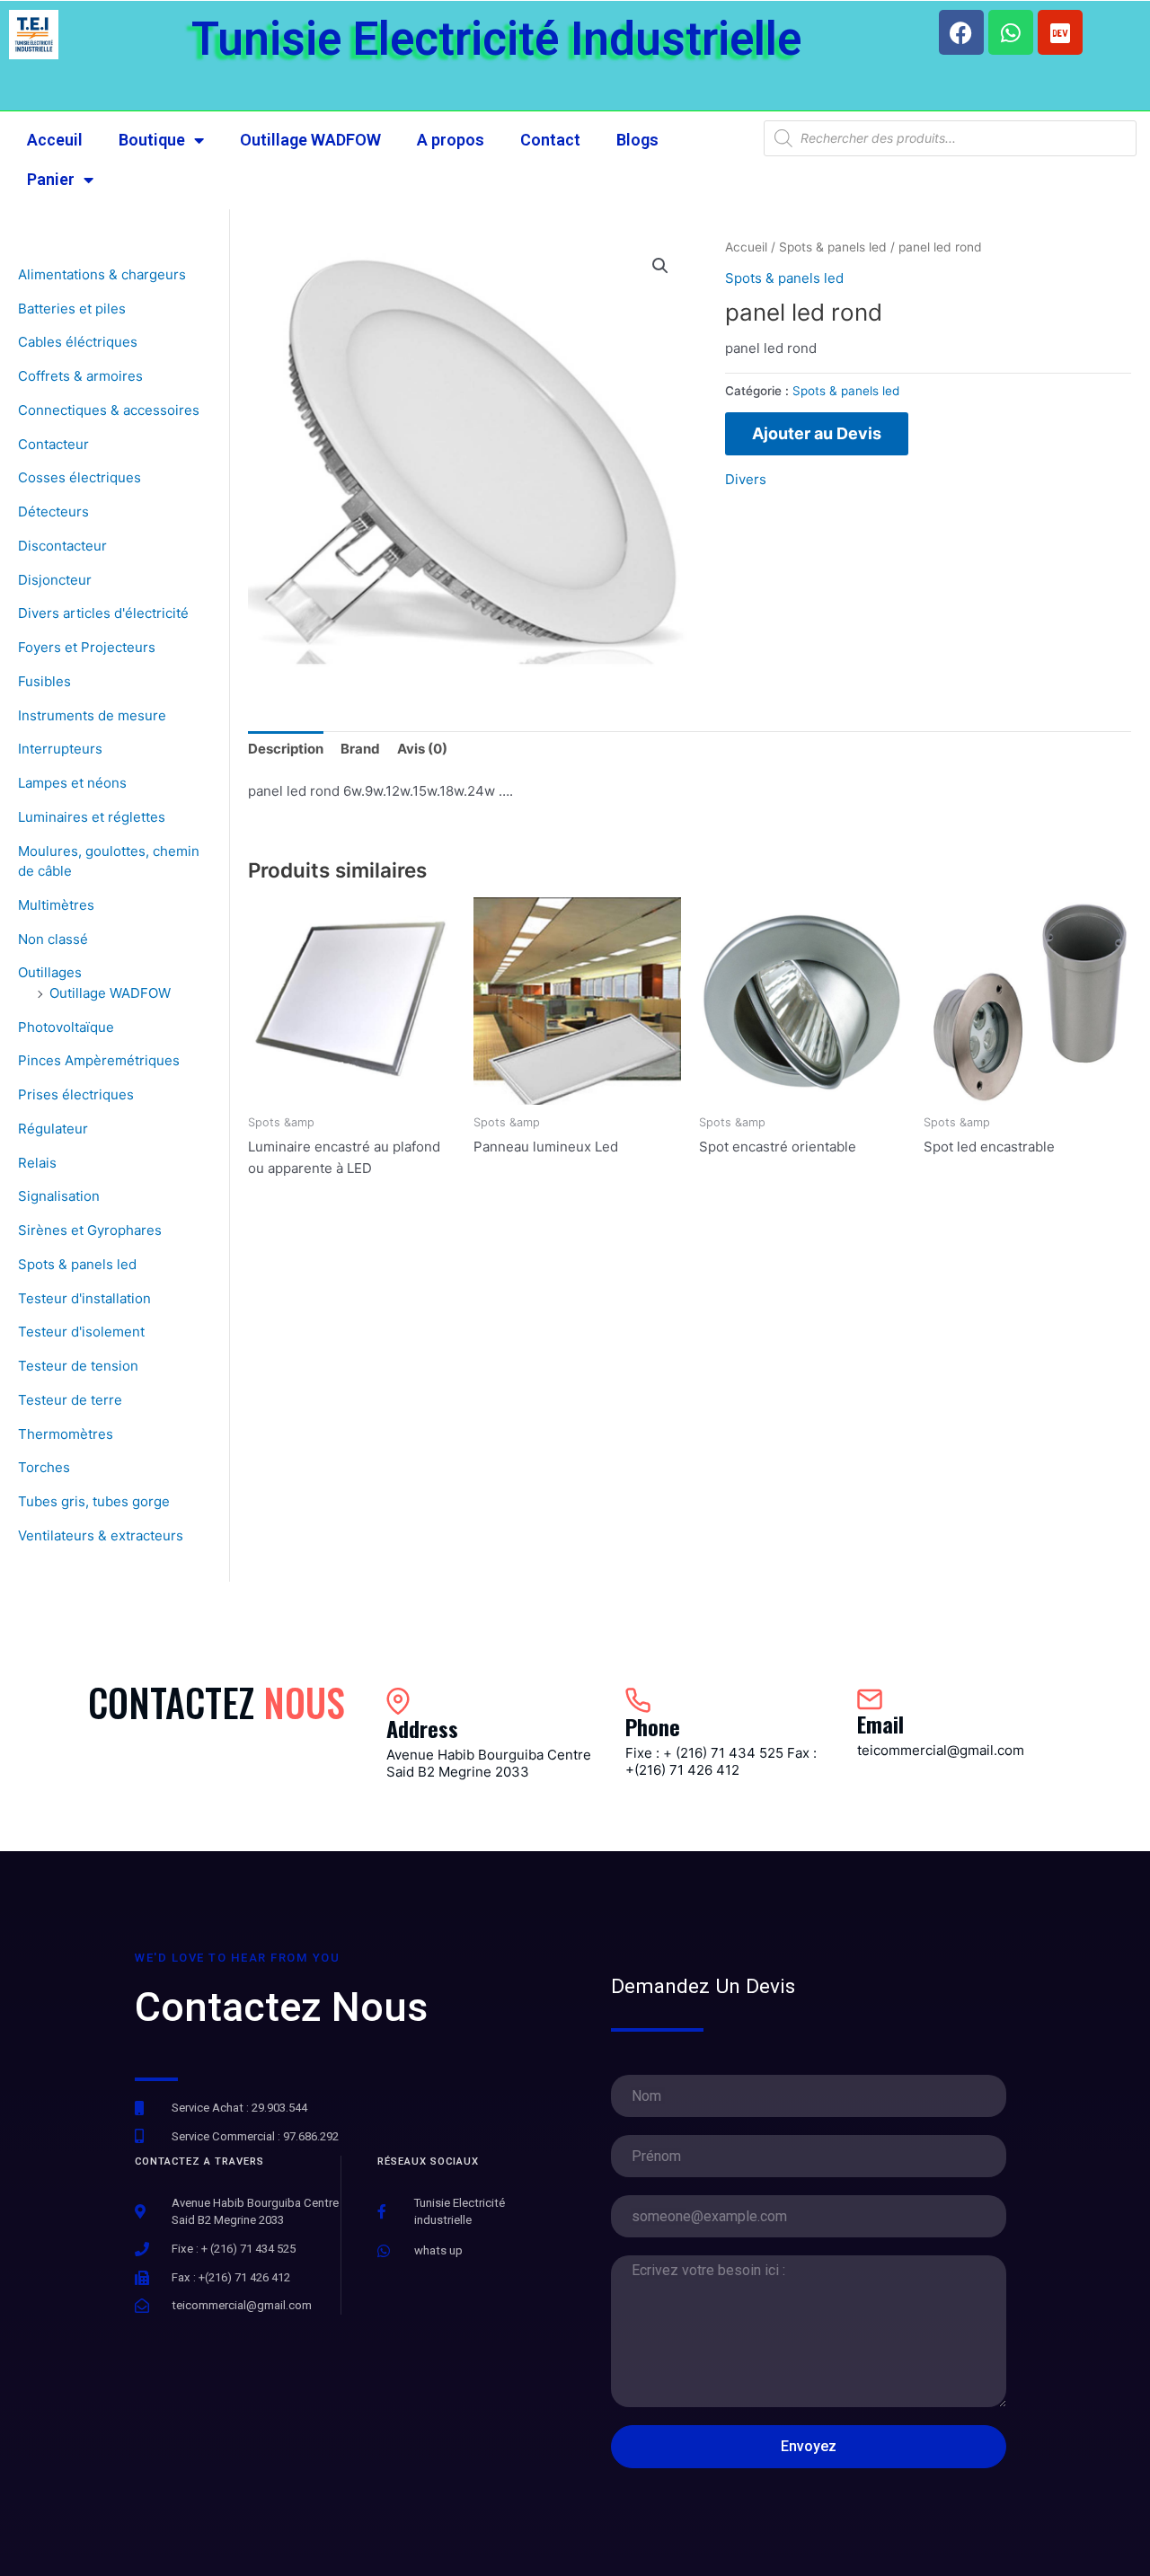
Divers (746, 479)
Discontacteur (62, 546)
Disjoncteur (55, 580)
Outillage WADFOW (310, 140)
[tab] (286, 749)
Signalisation (59, 1196)
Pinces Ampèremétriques (99, 1060)
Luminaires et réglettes (92, 817)
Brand (360, 749)
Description (286, 749)
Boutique (152, 140)
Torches (44, 1467)
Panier (51, 179)
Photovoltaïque (66, 1027)
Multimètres (56, 905)
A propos (451, 140)
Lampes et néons (72, 783)
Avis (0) (422, 749)
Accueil (746, 247)
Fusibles (44, 681)
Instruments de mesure (92, 715)
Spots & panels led (77, 1264)
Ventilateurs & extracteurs (101, 1535)
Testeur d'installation (84, 1298)
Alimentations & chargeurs (102, 274)
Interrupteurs (60, 749)
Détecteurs (53, 512)
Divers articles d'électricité (103, 613)
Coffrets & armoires (80, 376)
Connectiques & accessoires (109, 410)
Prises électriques (76, 1094)
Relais (37, 1163)
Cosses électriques (80, 477)
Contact (550, 140)
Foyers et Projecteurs (87, 647)
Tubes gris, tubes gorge (94, 1501)
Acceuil (55, 140)
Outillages (50, 972)
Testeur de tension (78, 1366)
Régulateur (53, 1129)
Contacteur (53, 444)
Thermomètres (66, 1434)
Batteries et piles (72, 309)
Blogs (637, 140)
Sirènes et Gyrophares (90, 1230)
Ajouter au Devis (817, 433)
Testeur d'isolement (81, 1332)
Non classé (53, 939)
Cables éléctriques (78, 342)
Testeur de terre (70, 1400)
